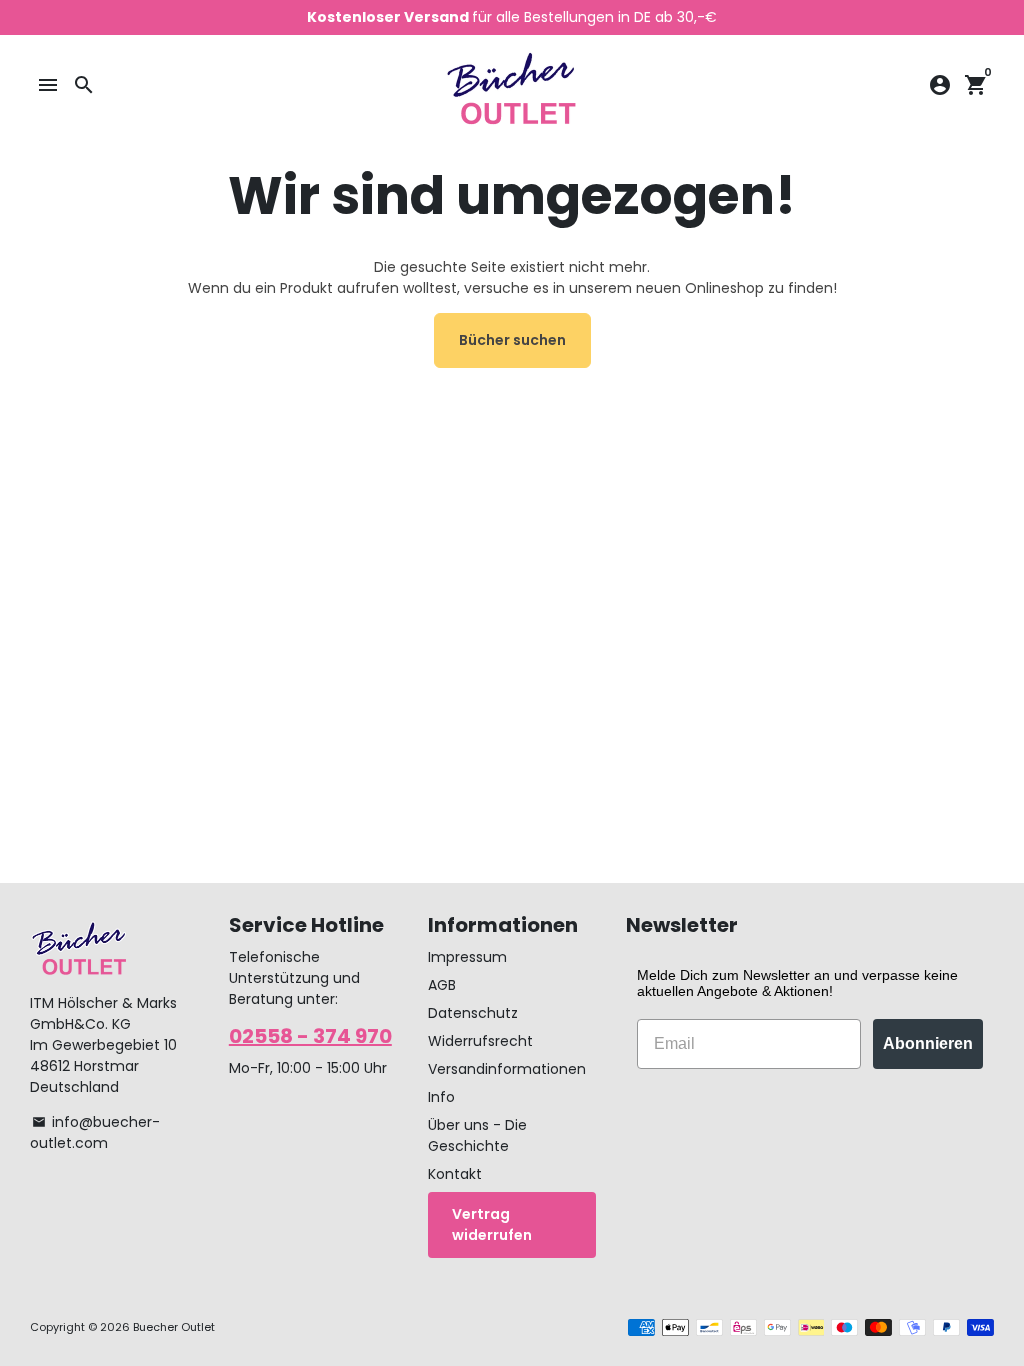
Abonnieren (928, 1043)
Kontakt (455, 1174)
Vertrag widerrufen (492, 1224)
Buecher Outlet (174, 1327)
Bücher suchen (512, 340)
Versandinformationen (507, 1069)
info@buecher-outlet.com (95, 1132)
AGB (442, 985)
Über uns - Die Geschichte (477, 1135)
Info (441, 1097)
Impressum (467, 957)
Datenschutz (473, 1013)
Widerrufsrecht (480, 1041)
